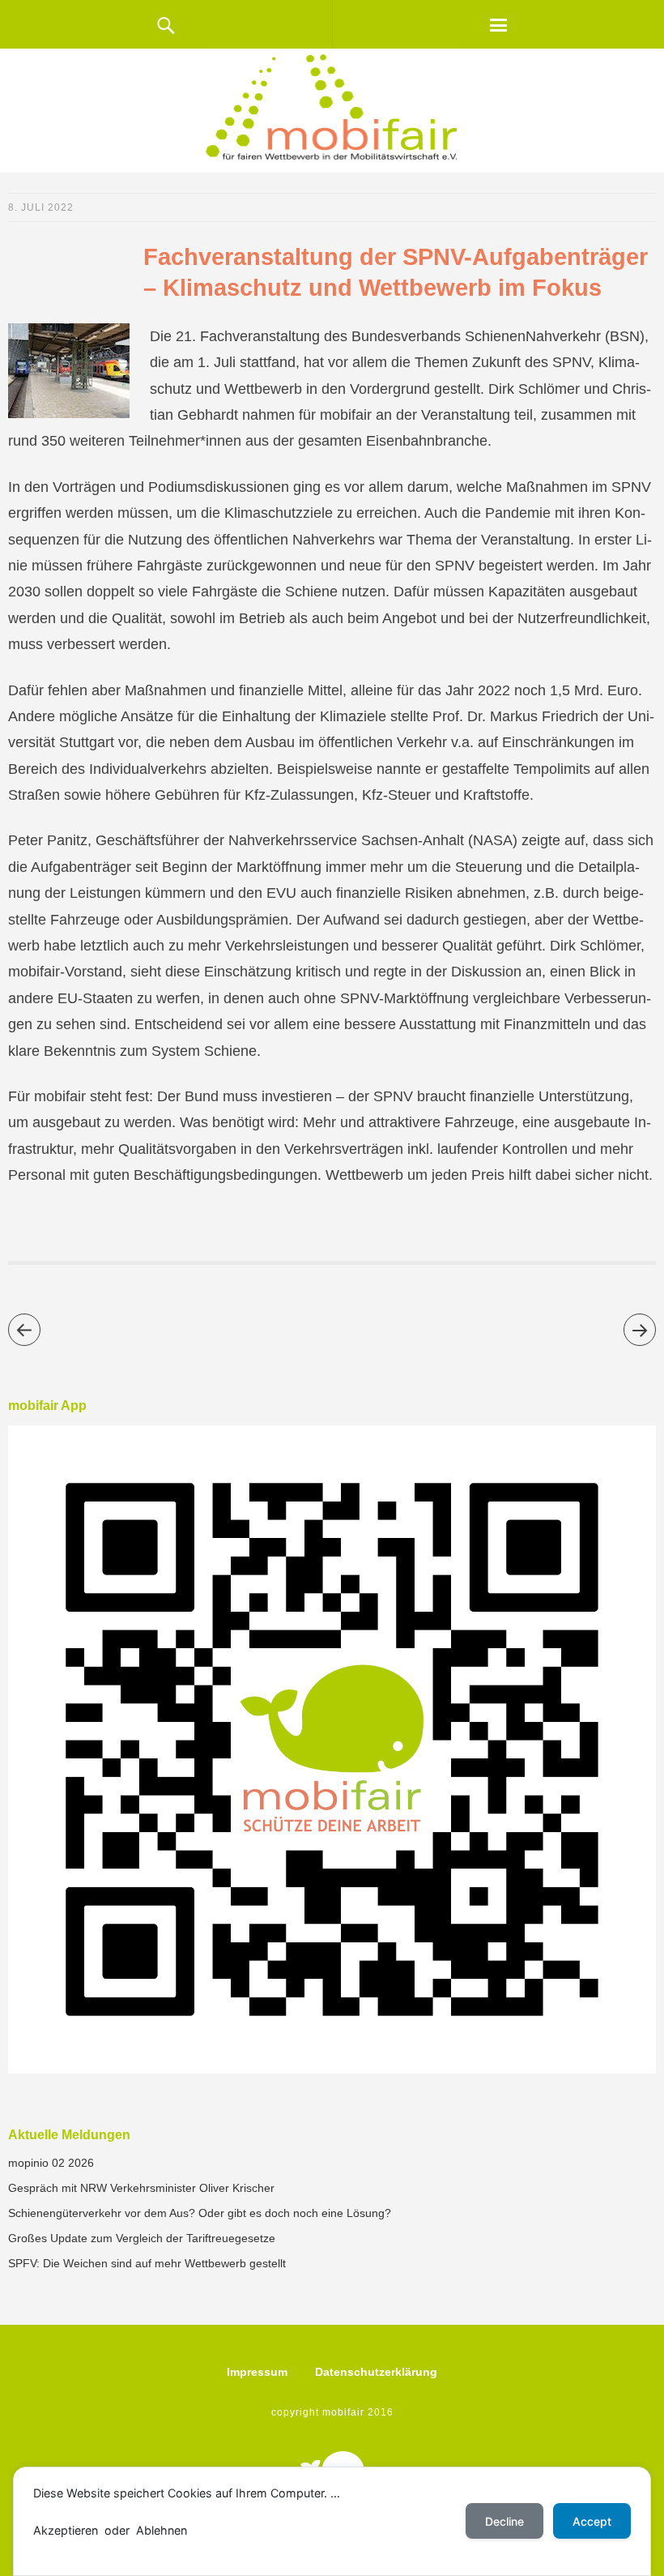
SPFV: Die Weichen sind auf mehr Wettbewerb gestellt (147, 2263)
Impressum (257, 2372)
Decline (504, 2521)
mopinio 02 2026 (51, 2163)
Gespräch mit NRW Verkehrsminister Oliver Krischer (141, 2188)
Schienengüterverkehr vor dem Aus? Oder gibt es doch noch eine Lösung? (200, 2213)
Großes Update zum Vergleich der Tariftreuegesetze (142, 2238)
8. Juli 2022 (41, 207)
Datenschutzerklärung (376, 2372)
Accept (592, 2521)
